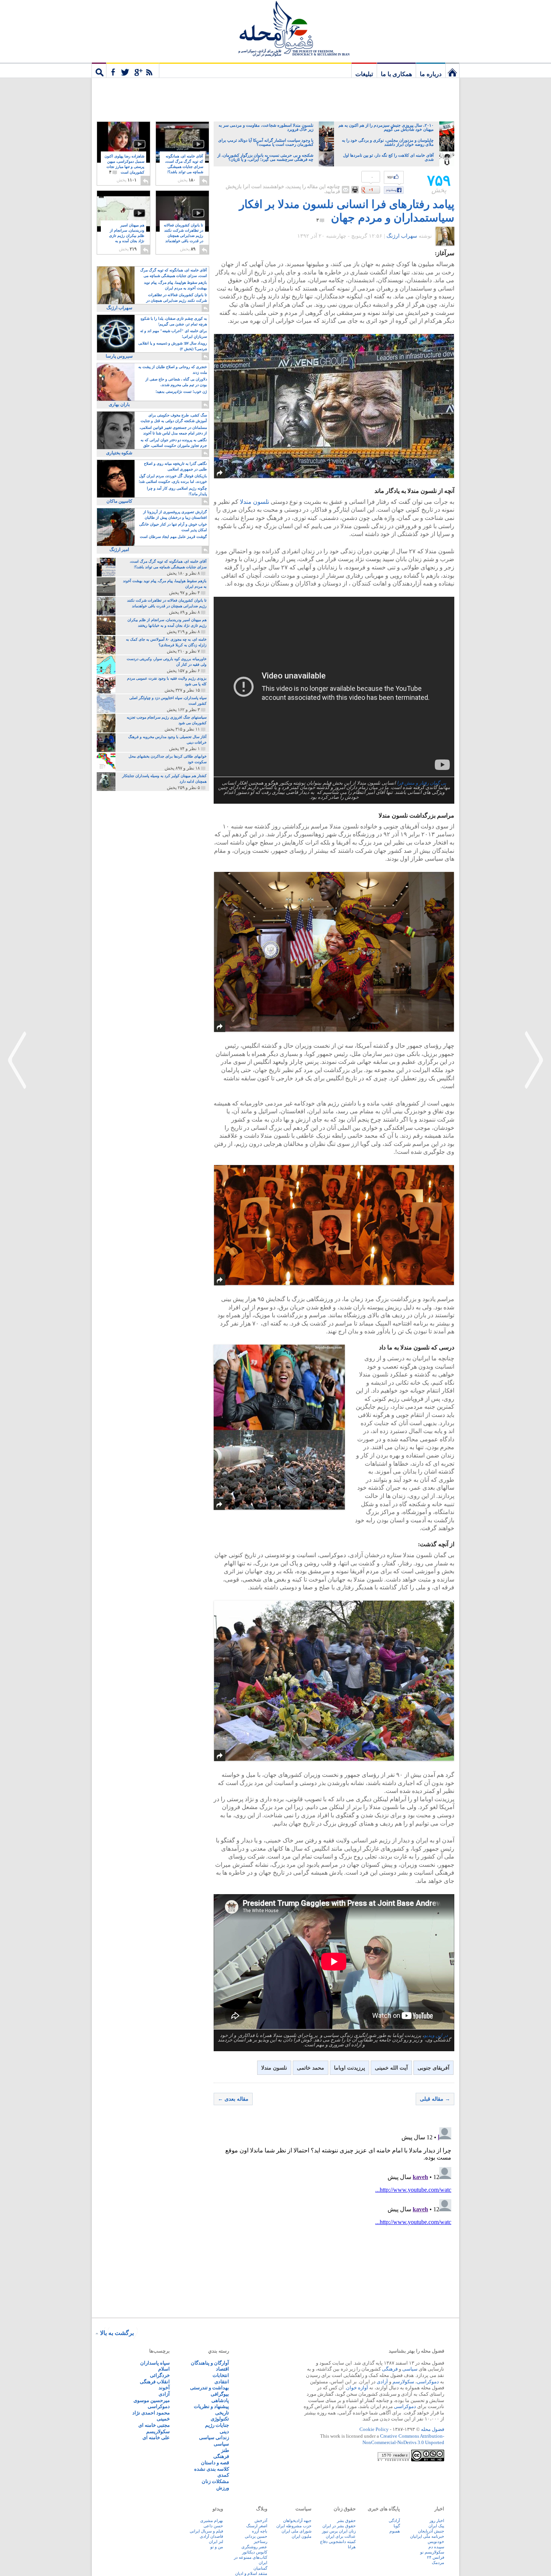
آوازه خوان (357, 2388)
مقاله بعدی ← (233, 2099)
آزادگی (394, 2521)
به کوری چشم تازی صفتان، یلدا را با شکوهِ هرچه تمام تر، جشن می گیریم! (174, 321)
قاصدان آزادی (211, 2536)
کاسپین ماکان (119, 501)
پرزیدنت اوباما (350, 2068)
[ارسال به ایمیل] (346, 190)
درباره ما (431, 74)
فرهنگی (390, 2369)
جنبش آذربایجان (431, 2531)
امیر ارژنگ (119, 550)
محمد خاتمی (311, 2068)
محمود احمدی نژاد (151, 2413)
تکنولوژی (220, 2419)
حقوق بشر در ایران (339, 2526)
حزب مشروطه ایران (294, 2526)
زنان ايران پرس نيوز (339, 2531)
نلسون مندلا (255, 502)
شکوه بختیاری (119, 453)
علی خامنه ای (156, 2437)
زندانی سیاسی (214, 2437)
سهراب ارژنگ (402, 236)
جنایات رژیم (217, 2425)
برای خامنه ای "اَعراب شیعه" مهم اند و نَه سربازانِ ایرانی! (174, 334)
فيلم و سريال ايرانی (206, 2531)
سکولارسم (403, 2382)
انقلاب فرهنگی (155, 2382)
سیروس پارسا (119, 356)
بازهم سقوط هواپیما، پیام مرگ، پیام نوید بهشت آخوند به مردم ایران (175, 285)
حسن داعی (213, 2526)
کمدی (223, 2475)
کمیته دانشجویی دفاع (338, 2542)
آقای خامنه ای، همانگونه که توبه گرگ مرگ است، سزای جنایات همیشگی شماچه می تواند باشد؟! (184, 167)
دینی (224, 2431)
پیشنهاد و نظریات (211, 2406)
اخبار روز (437, 2521)
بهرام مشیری (212, 2521)
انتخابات (221, 2375)
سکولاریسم (158, 2431)
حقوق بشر (346, 2521)
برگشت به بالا (117, 2333)
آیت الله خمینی (391, 2068)
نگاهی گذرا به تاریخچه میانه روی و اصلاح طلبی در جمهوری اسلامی (175, 466)
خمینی (163, 2419)
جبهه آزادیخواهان (297, 2521)
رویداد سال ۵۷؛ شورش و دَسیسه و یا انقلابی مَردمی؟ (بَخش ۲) (173, 346)
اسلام (164, 2369)
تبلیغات (364, 74)
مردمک (438, 2563)
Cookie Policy (374, 2429)
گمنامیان (260, 2568)
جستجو (99, 70)
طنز (225, 2450)
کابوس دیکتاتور (255, 2552)
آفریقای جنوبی (433, 2068)
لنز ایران (216, 2542)
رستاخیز (261, 2542)
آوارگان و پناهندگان (210, 2363)
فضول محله (275, 28)
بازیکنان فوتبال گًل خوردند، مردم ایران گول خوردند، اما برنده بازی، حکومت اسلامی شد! (173, 479)
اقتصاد (222, 2369)
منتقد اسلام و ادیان (251, 2573)
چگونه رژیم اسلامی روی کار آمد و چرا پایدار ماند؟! (177, 491)
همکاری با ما (396, 74)
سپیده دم (436, 2547)
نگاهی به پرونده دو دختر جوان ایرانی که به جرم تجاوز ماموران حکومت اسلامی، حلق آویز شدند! (174, 443)
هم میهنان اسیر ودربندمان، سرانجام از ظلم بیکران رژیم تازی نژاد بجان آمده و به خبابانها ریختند (127, 236)
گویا (397, 2526)
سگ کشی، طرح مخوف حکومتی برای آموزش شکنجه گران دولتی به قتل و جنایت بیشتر (174, 419)
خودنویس (436, 2542)
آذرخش (261, 2521)
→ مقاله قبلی (435, 2099)
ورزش (223, 2488)
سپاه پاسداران (155, 2363)
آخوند (164, 2388)
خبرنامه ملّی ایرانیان (427, 2536)
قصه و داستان (215, 2463)
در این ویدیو (436, 2035)
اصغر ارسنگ (257, 2526)
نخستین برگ (452, 70)
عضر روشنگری (254, 2547)
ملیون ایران (302, 2536)
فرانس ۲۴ (436, 2557)
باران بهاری (119, 404)
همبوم (395, 2531)
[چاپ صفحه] (355, 190)
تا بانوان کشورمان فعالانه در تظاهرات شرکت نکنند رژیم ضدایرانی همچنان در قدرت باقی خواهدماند (183, 236)
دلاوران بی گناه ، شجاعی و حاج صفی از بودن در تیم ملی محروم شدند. (176, 382)
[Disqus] (334, 2218)
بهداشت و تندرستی (210, 2388)
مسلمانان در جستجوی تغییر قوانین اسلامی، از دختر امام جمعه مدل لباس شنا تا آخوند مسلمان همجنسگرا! (173, 431)
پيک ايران (436, 2526)
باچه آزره (260, 2531)
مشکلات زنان (215, 2481)
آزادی (382, 2382)
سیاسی (410, 2369)
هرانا (352, 2547)
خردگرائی (160, 2375)
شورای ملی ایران (296, 2531)
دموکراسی (428, 2382)
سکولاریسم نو (432, 2552)
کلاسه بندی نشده (212, 2469)
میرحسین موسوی (152, 2400)
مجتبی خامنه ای (154, 2425)
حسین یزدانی (256, 2536)
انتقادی (222, 2382)
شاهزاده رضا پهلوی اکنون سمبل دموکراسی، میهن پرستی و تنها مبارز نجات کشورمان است (124, 164)
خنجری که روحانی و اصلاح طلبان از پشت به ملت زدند (173, 370)
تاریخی (222, 2413)
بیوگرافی (220, 2394)
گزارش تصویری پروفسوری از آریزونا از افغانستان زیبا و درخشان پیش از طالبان (175, 515)
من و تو (217, 2547)
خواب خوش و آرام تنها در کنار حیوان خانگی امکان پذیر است (173, 527)
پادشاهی (220, 2400)
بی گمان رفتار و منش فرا (422, 783)
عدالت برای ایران (341, 2536)
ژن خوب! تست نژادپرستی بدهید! (181, 392)
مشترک (133, 70)
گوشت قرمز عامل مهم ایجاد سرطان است (173, 537)
